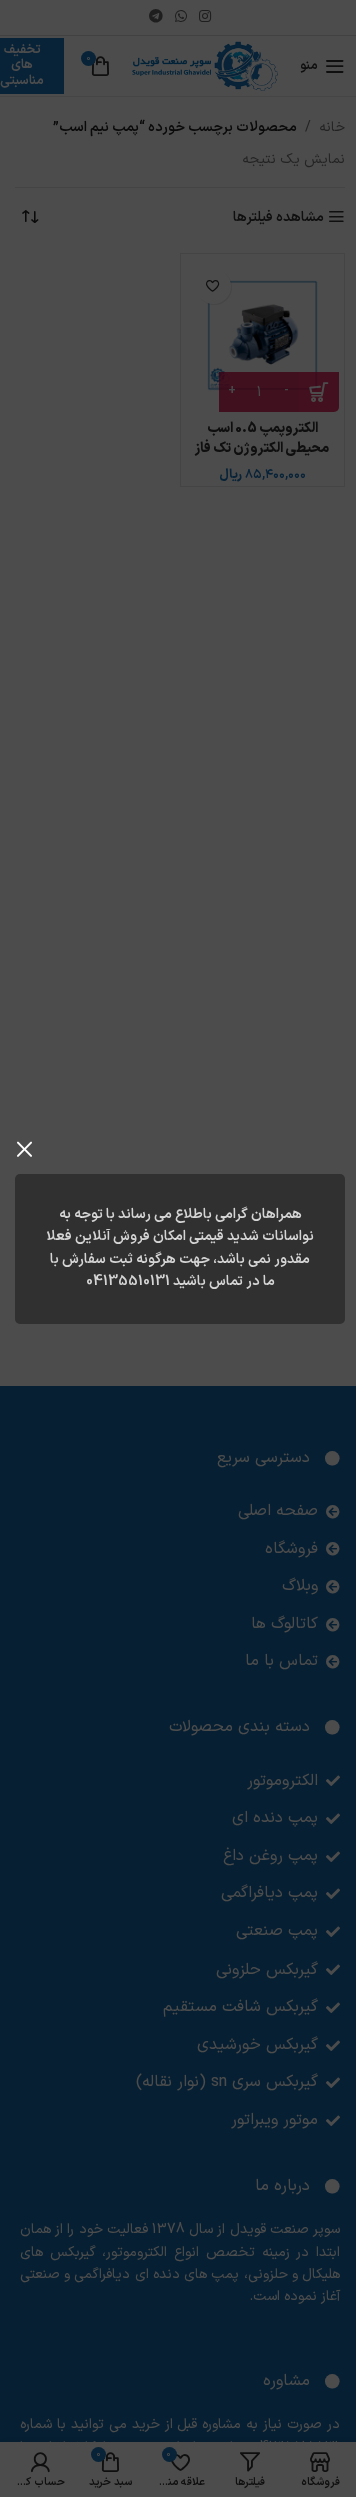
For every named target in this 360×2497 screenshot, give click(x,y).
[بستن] (25, 1149)
